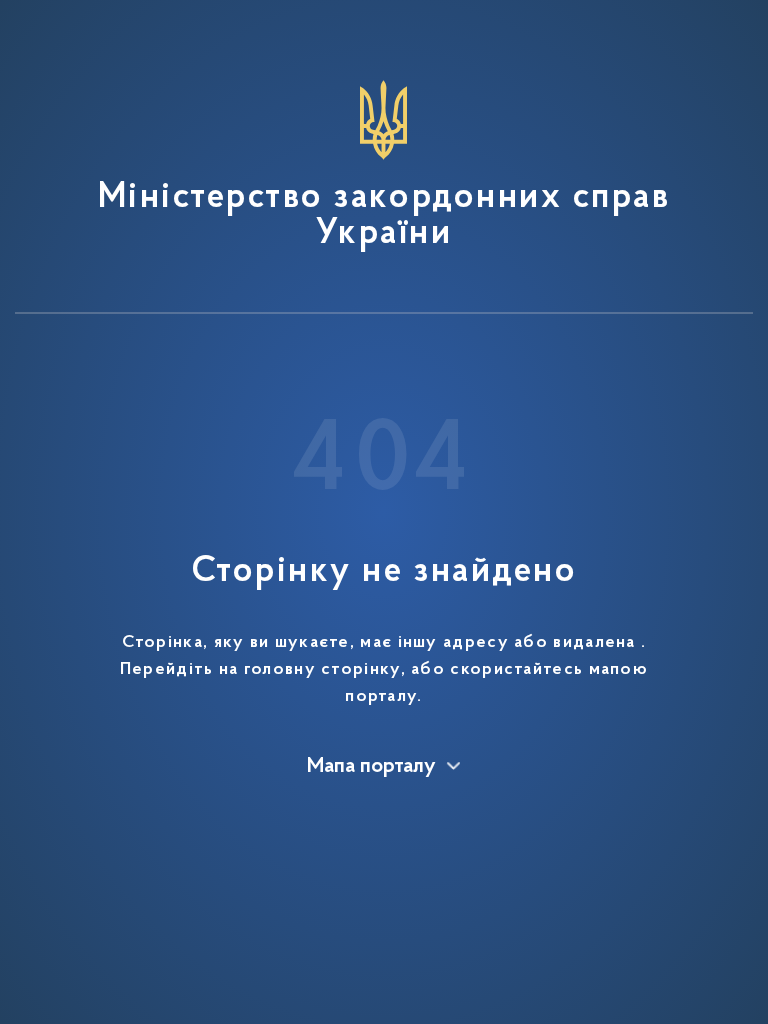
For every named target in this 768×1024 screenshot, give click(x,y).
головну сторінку (322, 670)
